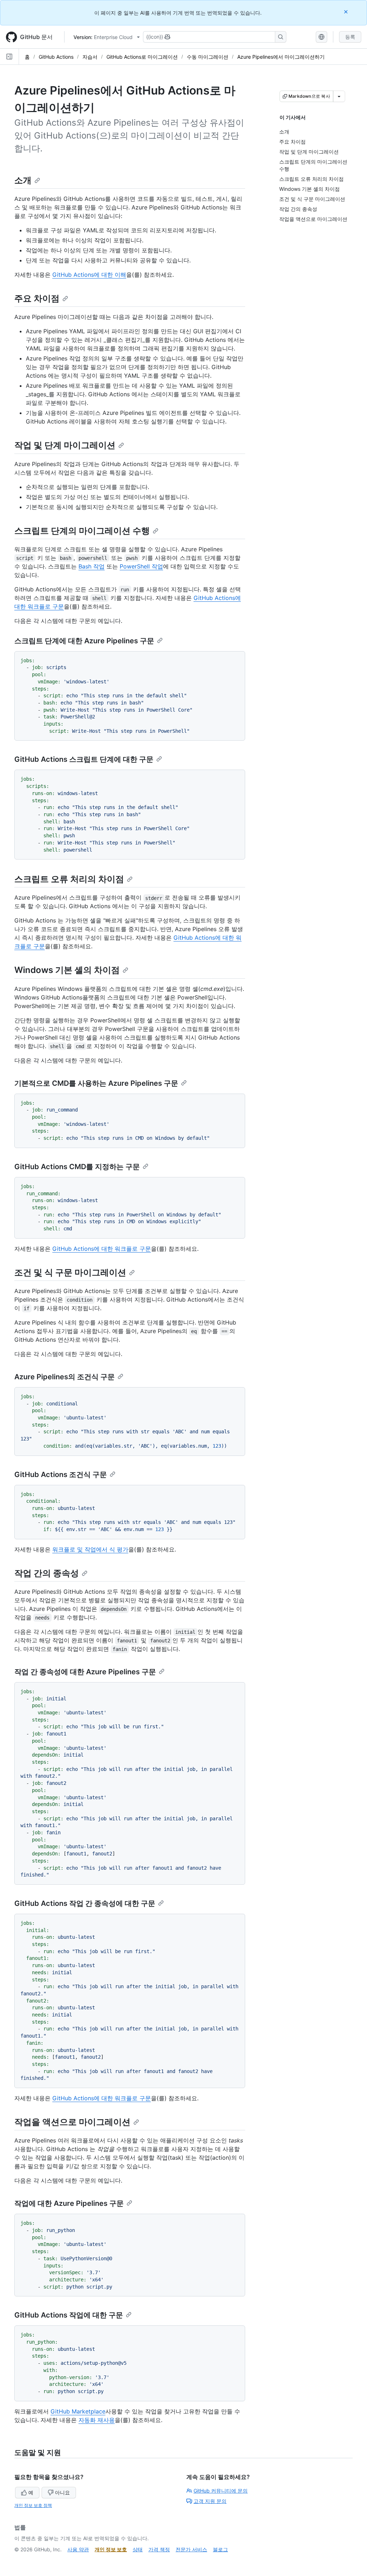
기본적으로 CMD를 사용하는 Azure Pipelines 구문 (96, 1083)
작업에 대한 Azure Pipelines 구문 (69, 2203)
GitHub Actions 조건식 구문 (61, 1475)
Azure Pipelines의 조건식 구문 (65, 1377)
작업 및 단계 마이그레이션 (65, 445)
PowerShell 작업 (141, 566)
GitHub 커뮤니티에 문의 (221, 2491)
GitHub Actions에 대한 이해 (89, 275)
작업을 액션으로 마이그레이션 (72, 2122)
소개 (23, 180)
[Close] (347, 12)
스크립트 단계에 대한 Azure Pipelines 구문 (84, 641)
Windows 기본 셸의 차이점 (67, 970)
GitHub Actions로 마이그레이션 (142, 57)
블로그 (220, 2549)
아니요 (62, 2492)
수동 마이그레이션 (208, 57)
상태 (138, 2549)
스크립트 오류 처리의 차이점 (69, 879)
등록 (350, 37)
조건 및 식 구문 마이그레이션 (70, 1272)
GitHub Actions (56, 57)
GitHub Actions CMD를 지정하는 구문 (77, 1167)
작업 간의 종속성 (47, 1573)
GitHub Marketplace (78, 2411)
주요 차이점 (37, 298)
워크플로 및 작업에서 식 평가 (90, 1549)
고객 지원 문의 (210, 2501)
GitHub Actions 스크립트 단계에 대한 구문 (84, 759)
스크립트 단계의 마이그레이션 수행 (82, 531)
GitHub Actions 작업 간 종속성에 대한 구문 (85, 1903)
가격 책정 (159, 2549)
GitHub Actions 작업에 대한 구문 (69, 2315)
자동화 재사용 (97, 2420)
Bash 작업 (92, 566)
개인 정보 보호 (111, 2549)
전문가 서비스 (191, 2549)
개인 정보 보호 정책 (33, 2505)
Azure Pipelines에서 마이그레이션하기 (281, 57)
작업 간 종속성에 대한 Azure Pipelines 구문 (85, 1672)
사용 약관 (78, 2549)
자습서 (90, 57)
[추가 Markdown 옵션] (339, 96)
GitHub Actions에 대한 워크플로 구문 (102, 1249)
